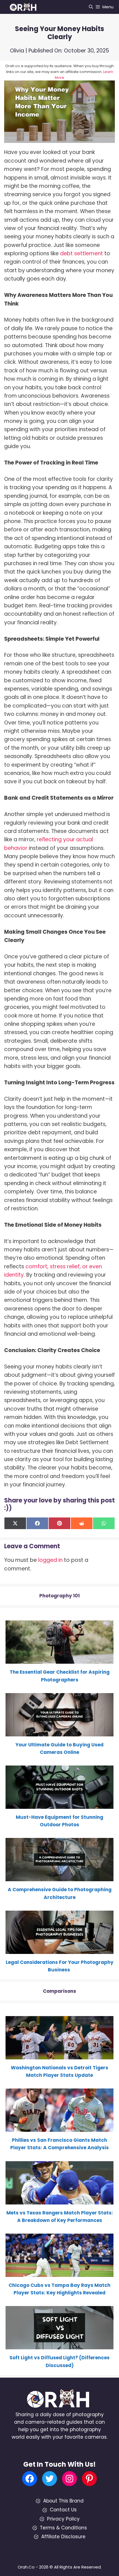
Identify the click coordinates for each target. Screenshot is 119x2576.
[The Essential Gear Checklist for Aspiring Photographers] (59, 1660)
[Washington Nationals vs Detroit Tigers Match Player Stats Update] (59, 2055)
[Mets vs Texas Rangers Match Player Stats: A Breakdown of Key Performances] (59, 2200)
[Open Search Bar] (91, 7)
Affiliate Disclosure (63, 2537)
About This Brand (63, 2501)
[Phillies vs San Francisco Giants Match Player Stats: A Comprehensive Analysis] (59, 2128)
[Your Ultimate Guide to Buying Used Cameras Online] (59, 1733)
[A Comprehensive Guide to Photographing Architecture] (59, 1877)
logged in (50, 1560)
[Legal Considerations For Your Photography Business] (59, 1950)
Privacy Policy (63, 2519)
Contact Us (63, 2510)
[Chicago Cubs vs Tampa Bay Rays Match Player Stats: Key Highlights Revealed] (59, 2273)
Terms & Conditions (63, 2528)
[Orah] (25, 7)
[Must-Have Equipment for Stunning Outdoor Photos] (59, 1805)
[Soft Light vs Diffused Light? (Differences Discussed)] (59, 2345)
